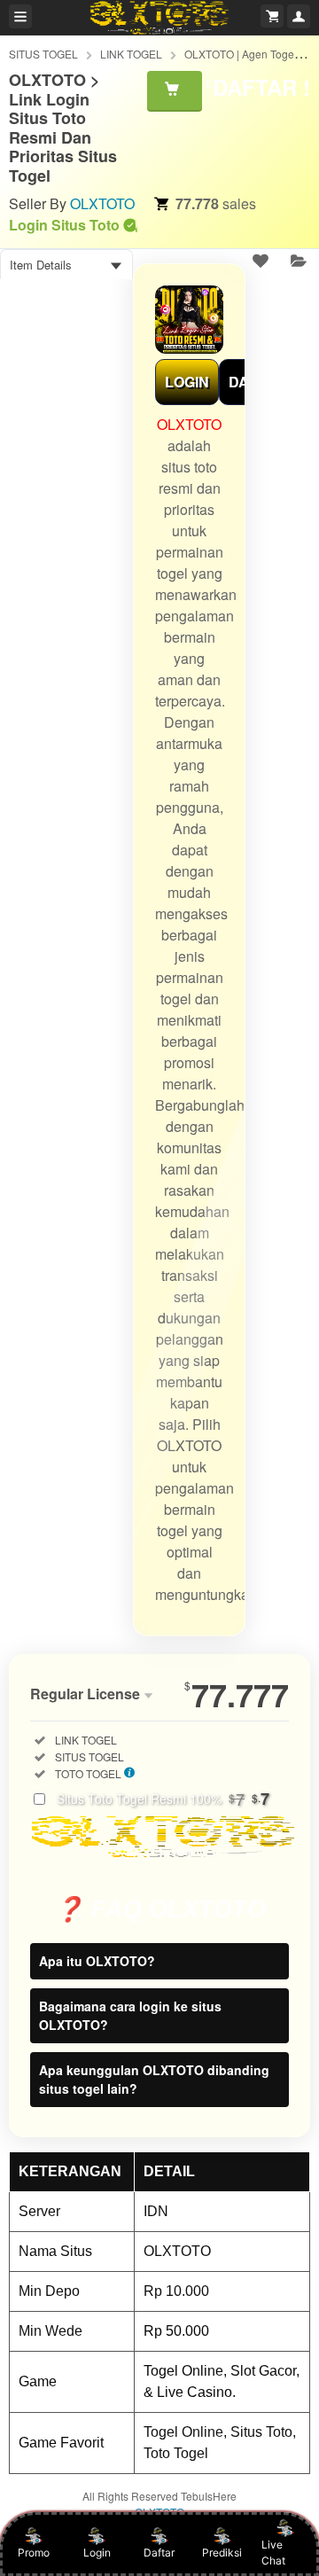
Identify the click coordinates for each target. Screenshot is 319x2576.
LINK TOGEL (131, 54)
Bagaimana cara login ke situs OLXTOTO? (130, 2015)
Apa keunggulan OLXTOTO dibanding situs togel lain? (154, 2079)
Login (97, 2553)
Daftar (159, 2553)
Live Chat (273, 2553)
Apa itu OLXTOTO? (97, 1961)
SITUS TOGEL (43, 54)
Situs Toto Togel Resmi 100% (163, 1799)
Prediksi (222, 2553)
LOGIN (187, 382)
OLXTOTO (102, 203)
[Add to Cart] (175, 90)
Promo (34, 2553)
